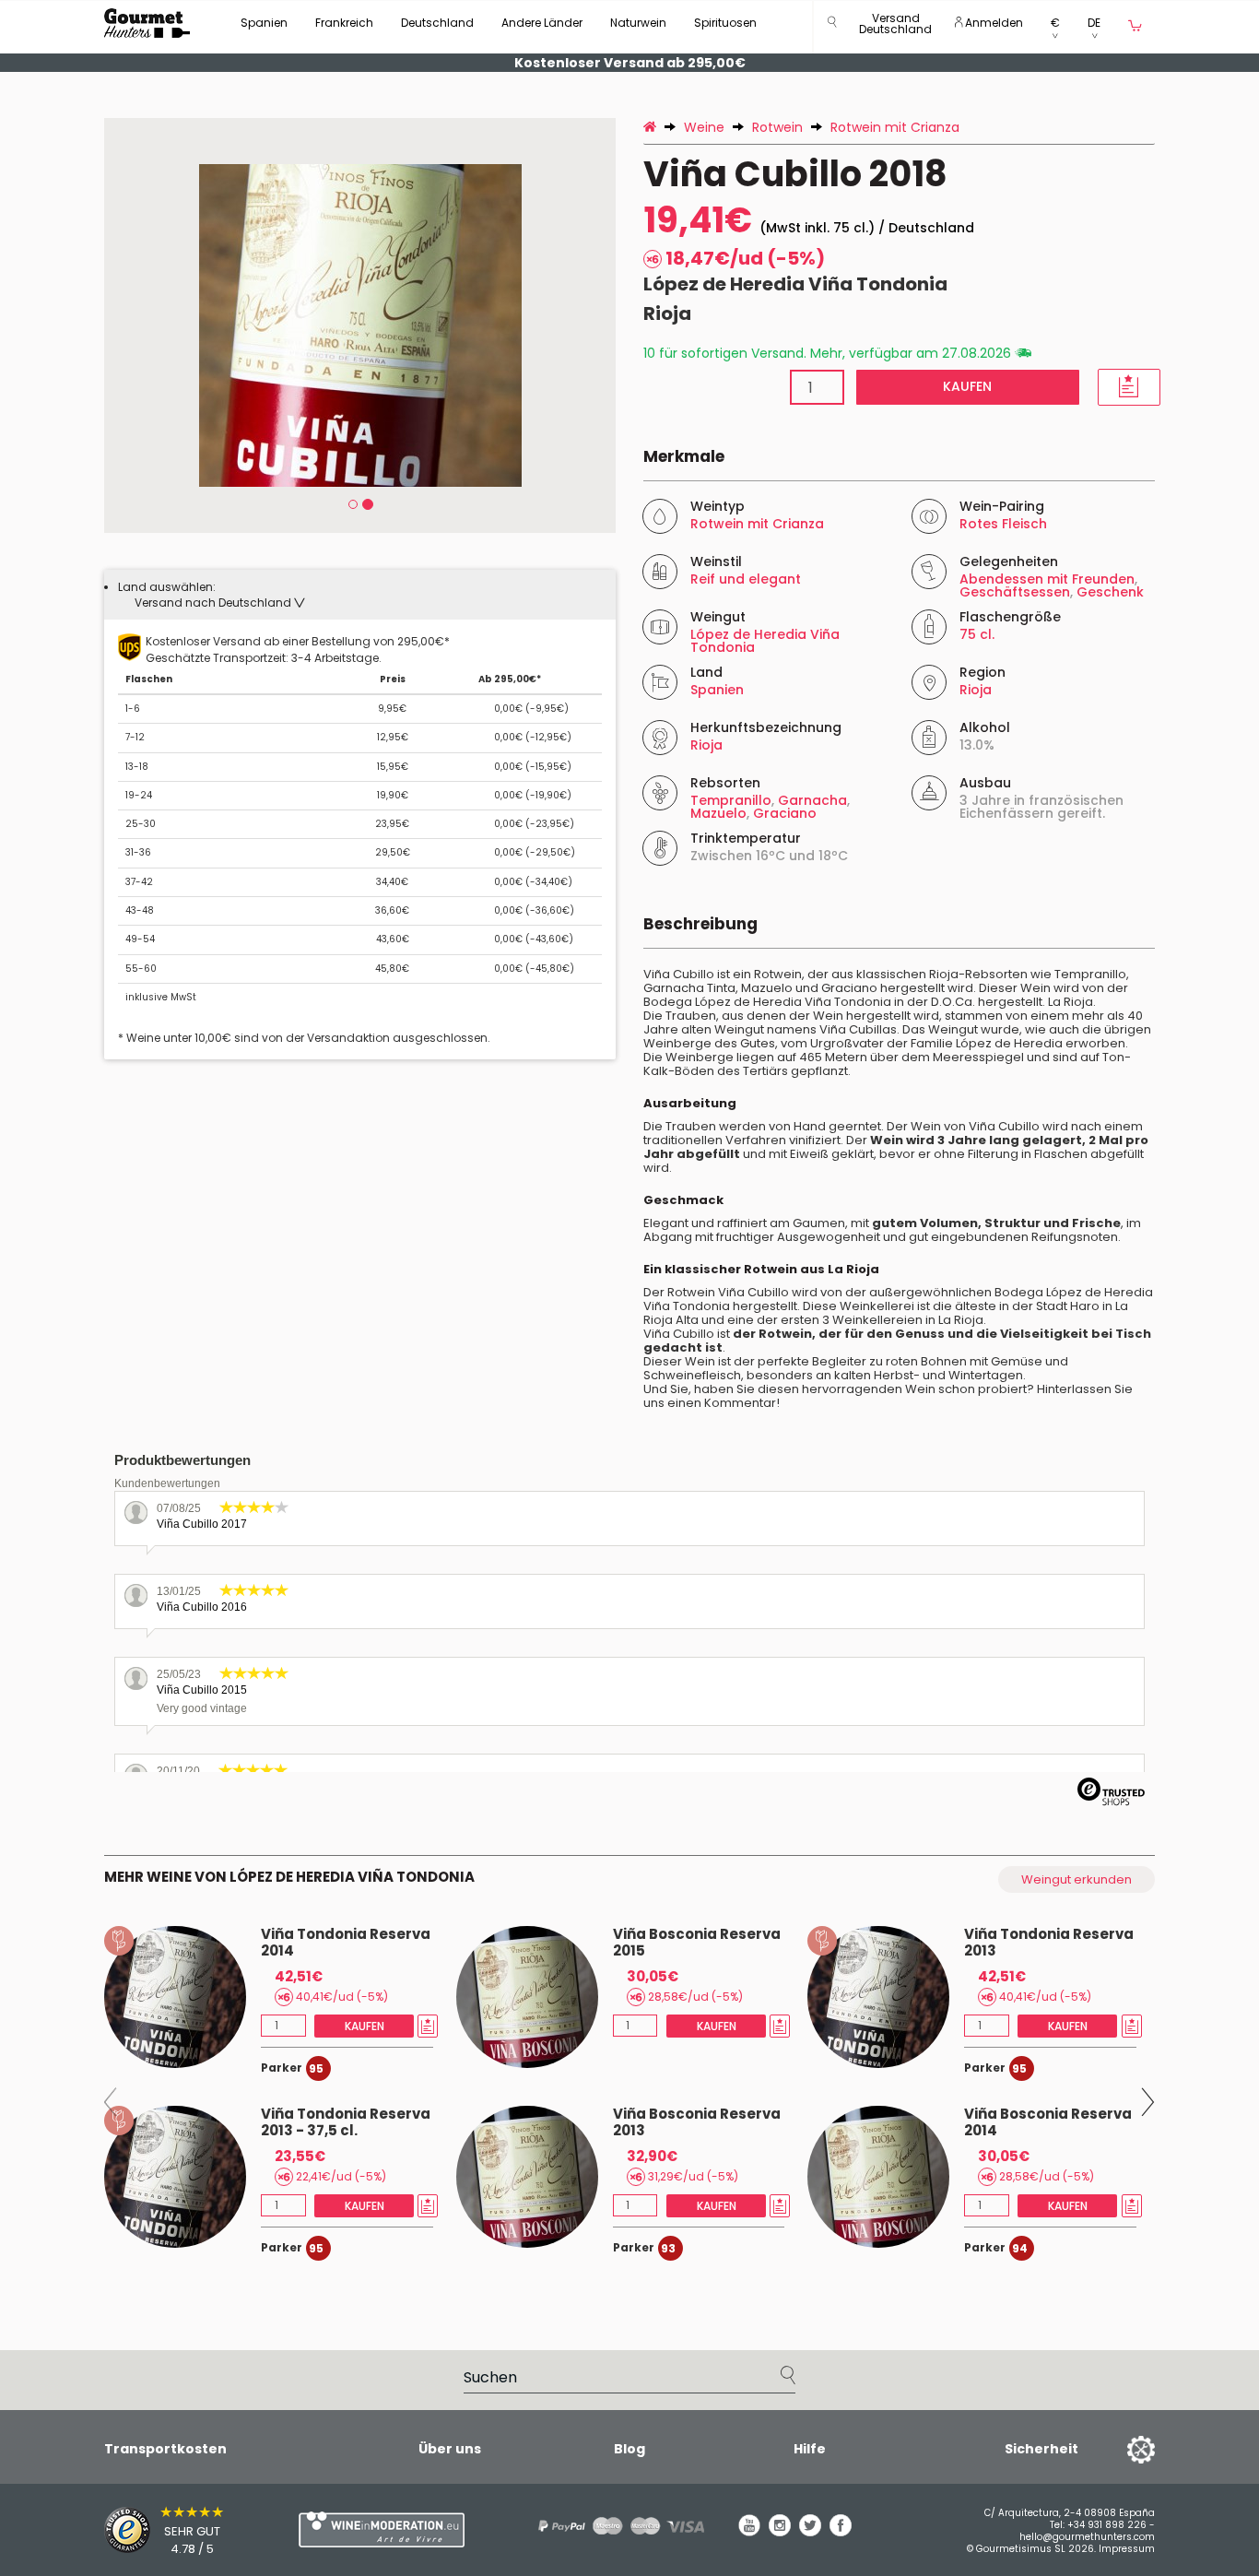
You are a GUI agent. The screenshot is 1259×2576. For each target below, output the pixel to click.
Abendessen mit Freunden (1047, 579)
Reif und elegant (746, 579)
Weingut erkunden (1077, 1879)
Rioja (667, 313)
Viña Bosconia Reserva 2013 (697, 2122)
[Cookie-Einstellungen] (1118, 2449)
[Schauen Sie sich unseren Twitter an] (810, 2532)
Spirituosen (725, 23)
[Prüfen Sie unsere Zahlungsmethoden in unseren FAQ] (615, 2526)
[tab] (360, 595)
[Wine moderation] (379, 2529)
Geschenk (1110, 592)
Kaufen (967, 386)
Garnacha (812, 800)
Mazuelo (718, 813)
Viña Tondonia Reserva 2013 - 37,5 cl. (346, 2122)
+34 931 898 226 (1107, 2525)
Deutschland (437, 23)
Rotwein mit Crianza (757, 524)
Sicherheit (1041, 2449)
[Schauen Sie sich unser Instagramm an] (780, 2532)
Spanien (264, 23)
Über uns (450, 2449)
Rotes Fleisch (1003, 524)
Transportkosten (165, 2449)
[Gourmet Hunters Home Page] (147, 23)
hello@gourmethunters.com (1087, 2537)
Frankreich (344, 23)
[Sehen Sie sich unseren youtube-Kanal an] (749, 2532)
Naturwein (638, 23)
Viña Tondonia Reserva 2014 (346, 1942)
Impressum (1127, 2549)
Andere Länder (542, 23)
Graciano (785, 813)
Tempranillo (731, 800)
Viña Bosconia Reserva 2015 (697, 1942)
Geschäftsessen (1015, 592)
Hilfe (810, 2449)
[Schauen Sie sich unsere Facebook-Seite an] (841, 2532)
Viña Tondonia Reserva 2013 (1049, 1942)
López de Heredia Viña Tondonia (795, 284)
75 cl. (977, 634)
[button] (895, 27)
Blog (629, 2449)
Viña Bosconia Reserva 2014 (1048, 2122)
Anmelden (993, 23)
